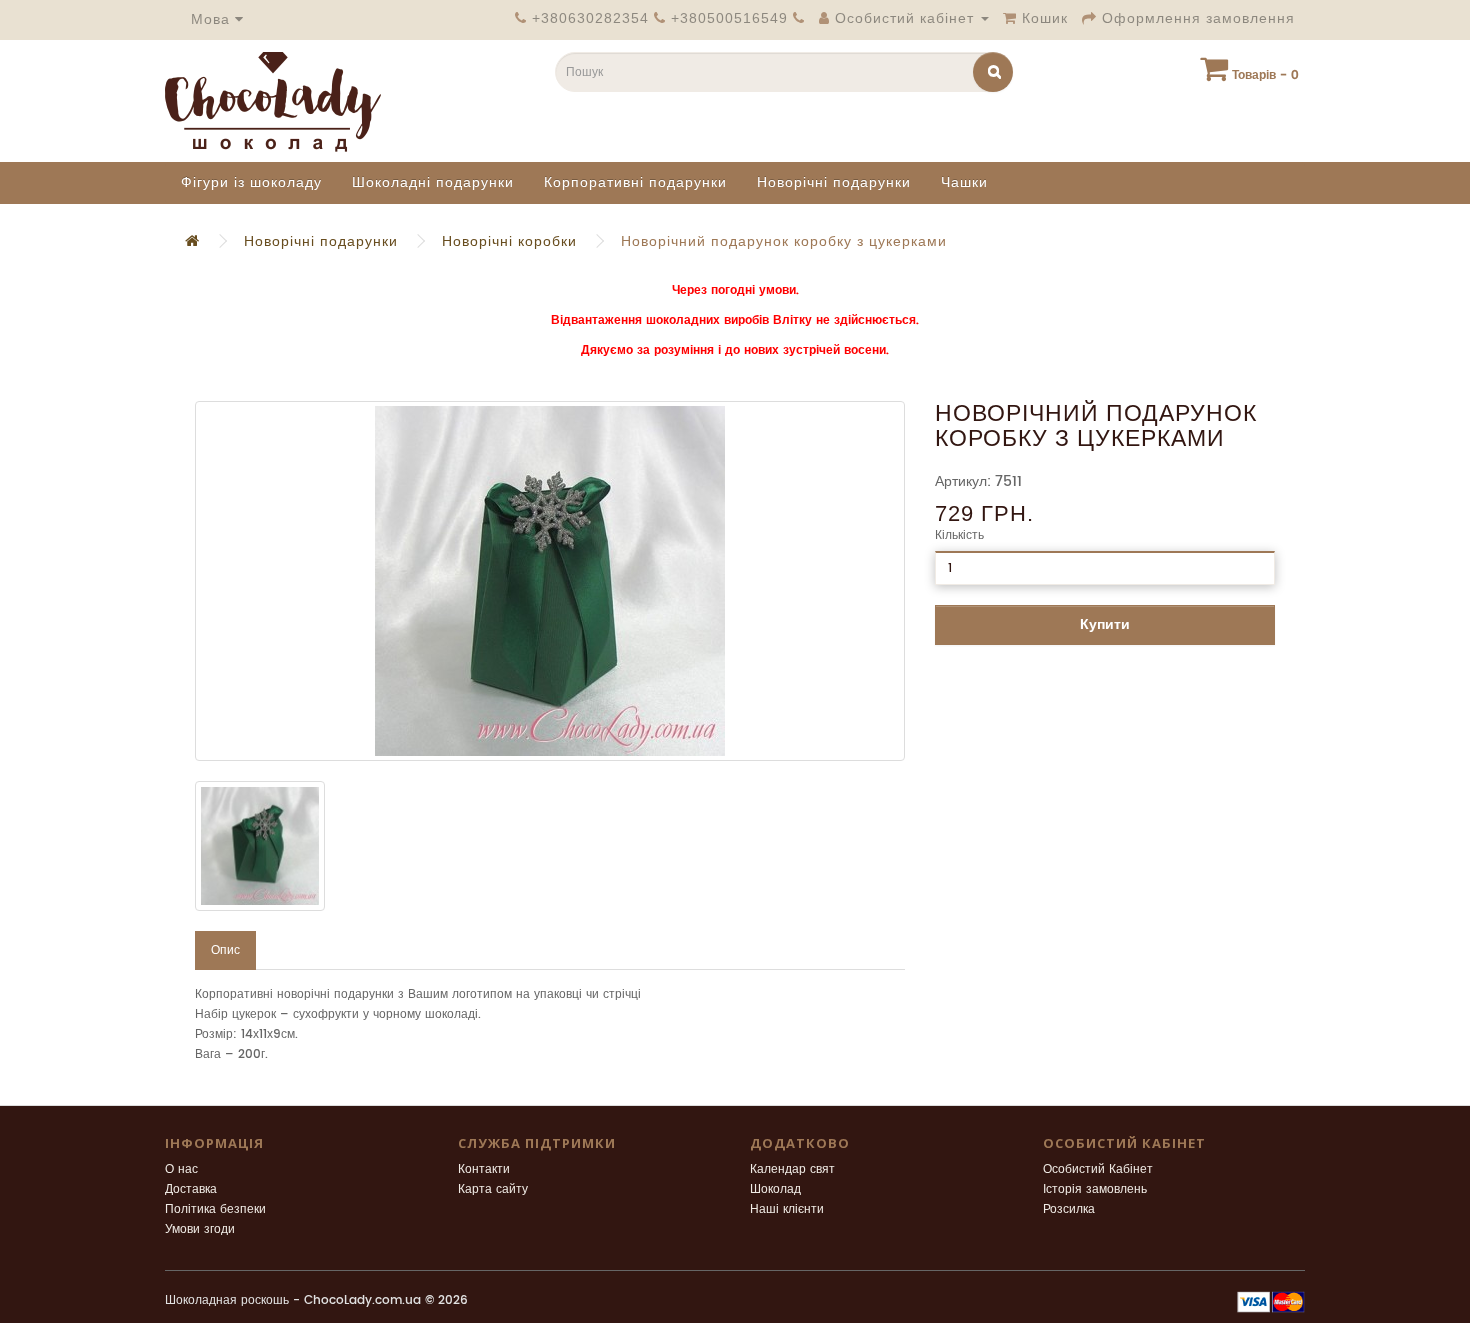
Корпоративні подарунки (635, 182)
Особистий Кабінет (1098, 1169)
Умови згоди (200, 1229)
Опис (225, 950)
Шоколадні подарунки (433, 182)
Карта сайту (493, 1189)
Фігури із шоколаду (251, 182)
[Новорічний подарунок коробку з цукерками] (550, 581)
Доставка (191, 1189)
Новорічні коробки (509, 241)
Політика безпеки (215, 1209)
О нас (181, 1169)
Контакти (484, 1169)
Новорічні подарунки (834, 182)
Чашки (964, 182)
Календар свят (792, 1169)
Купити (1105, 624)
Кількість (959, 535)
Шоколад (775, 1189)
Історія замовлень (1095, 1189)
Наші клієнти (787, 1209)
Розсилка (1069, 1209)
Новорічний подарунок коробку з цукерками (784, 241)
